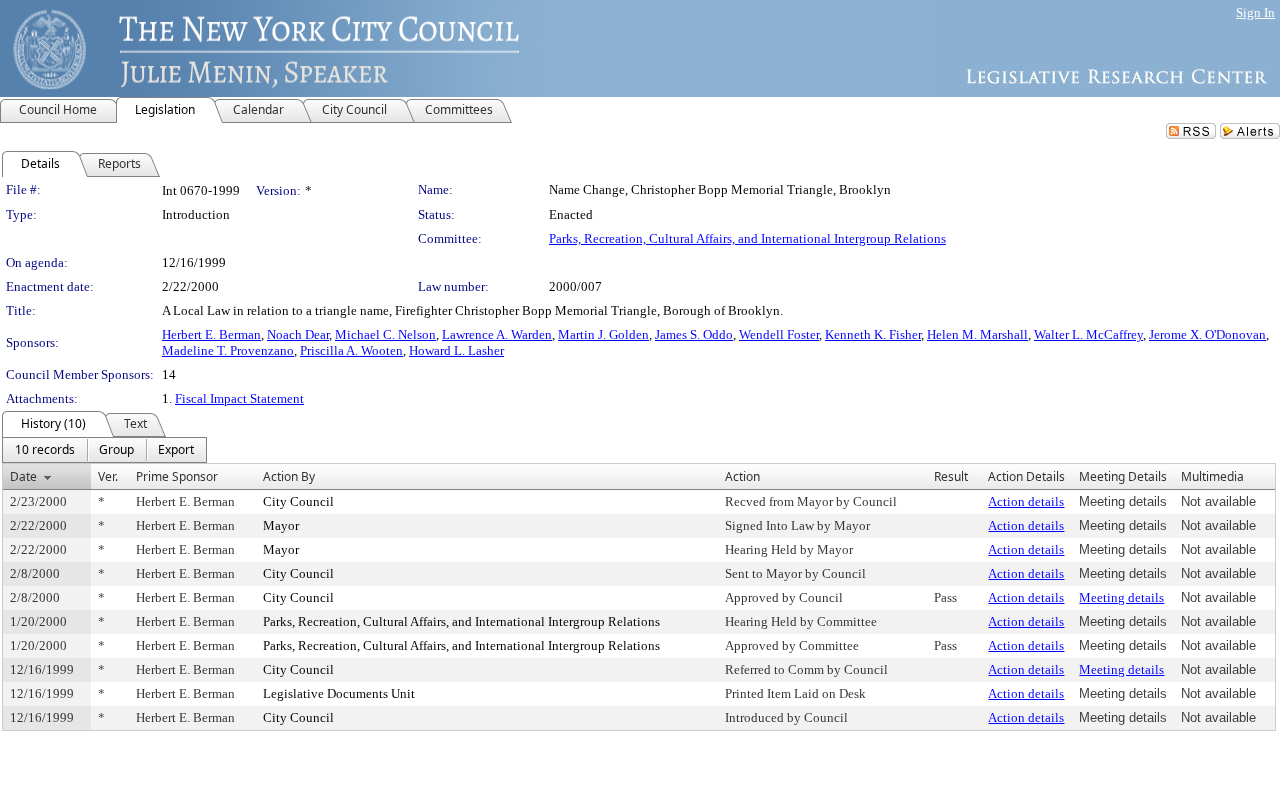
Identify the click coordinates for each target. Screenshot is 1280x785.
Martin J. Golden (603, 334)
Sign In (1255, 12)
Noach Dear (298, 334)
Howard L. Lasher (456, 350)
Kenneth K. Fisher (873, 334)
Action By (289, 476)
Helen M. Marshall (977, 334)
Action (742, 476)
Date (23, 476)
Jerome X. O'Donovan (1207, 334)
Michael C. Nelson (385, 334)
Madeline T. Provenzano (228, 350)
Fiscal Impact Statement (239, 398)
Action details (1026, 501)
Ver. (108, 476)
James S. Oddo (694, 334)
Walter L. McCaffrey (1088, 334)
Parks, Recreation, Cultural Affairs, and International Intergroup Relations (747, 238)
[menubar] (104, 450)
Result (951, 476)
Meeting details (1121, 597)
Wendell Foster (779, 334)
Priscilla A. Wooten (351, 350)
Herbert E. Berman (211, 334)
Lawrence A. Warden (497, 334)
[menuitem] (45, 450)
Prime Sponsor (177, 476)
